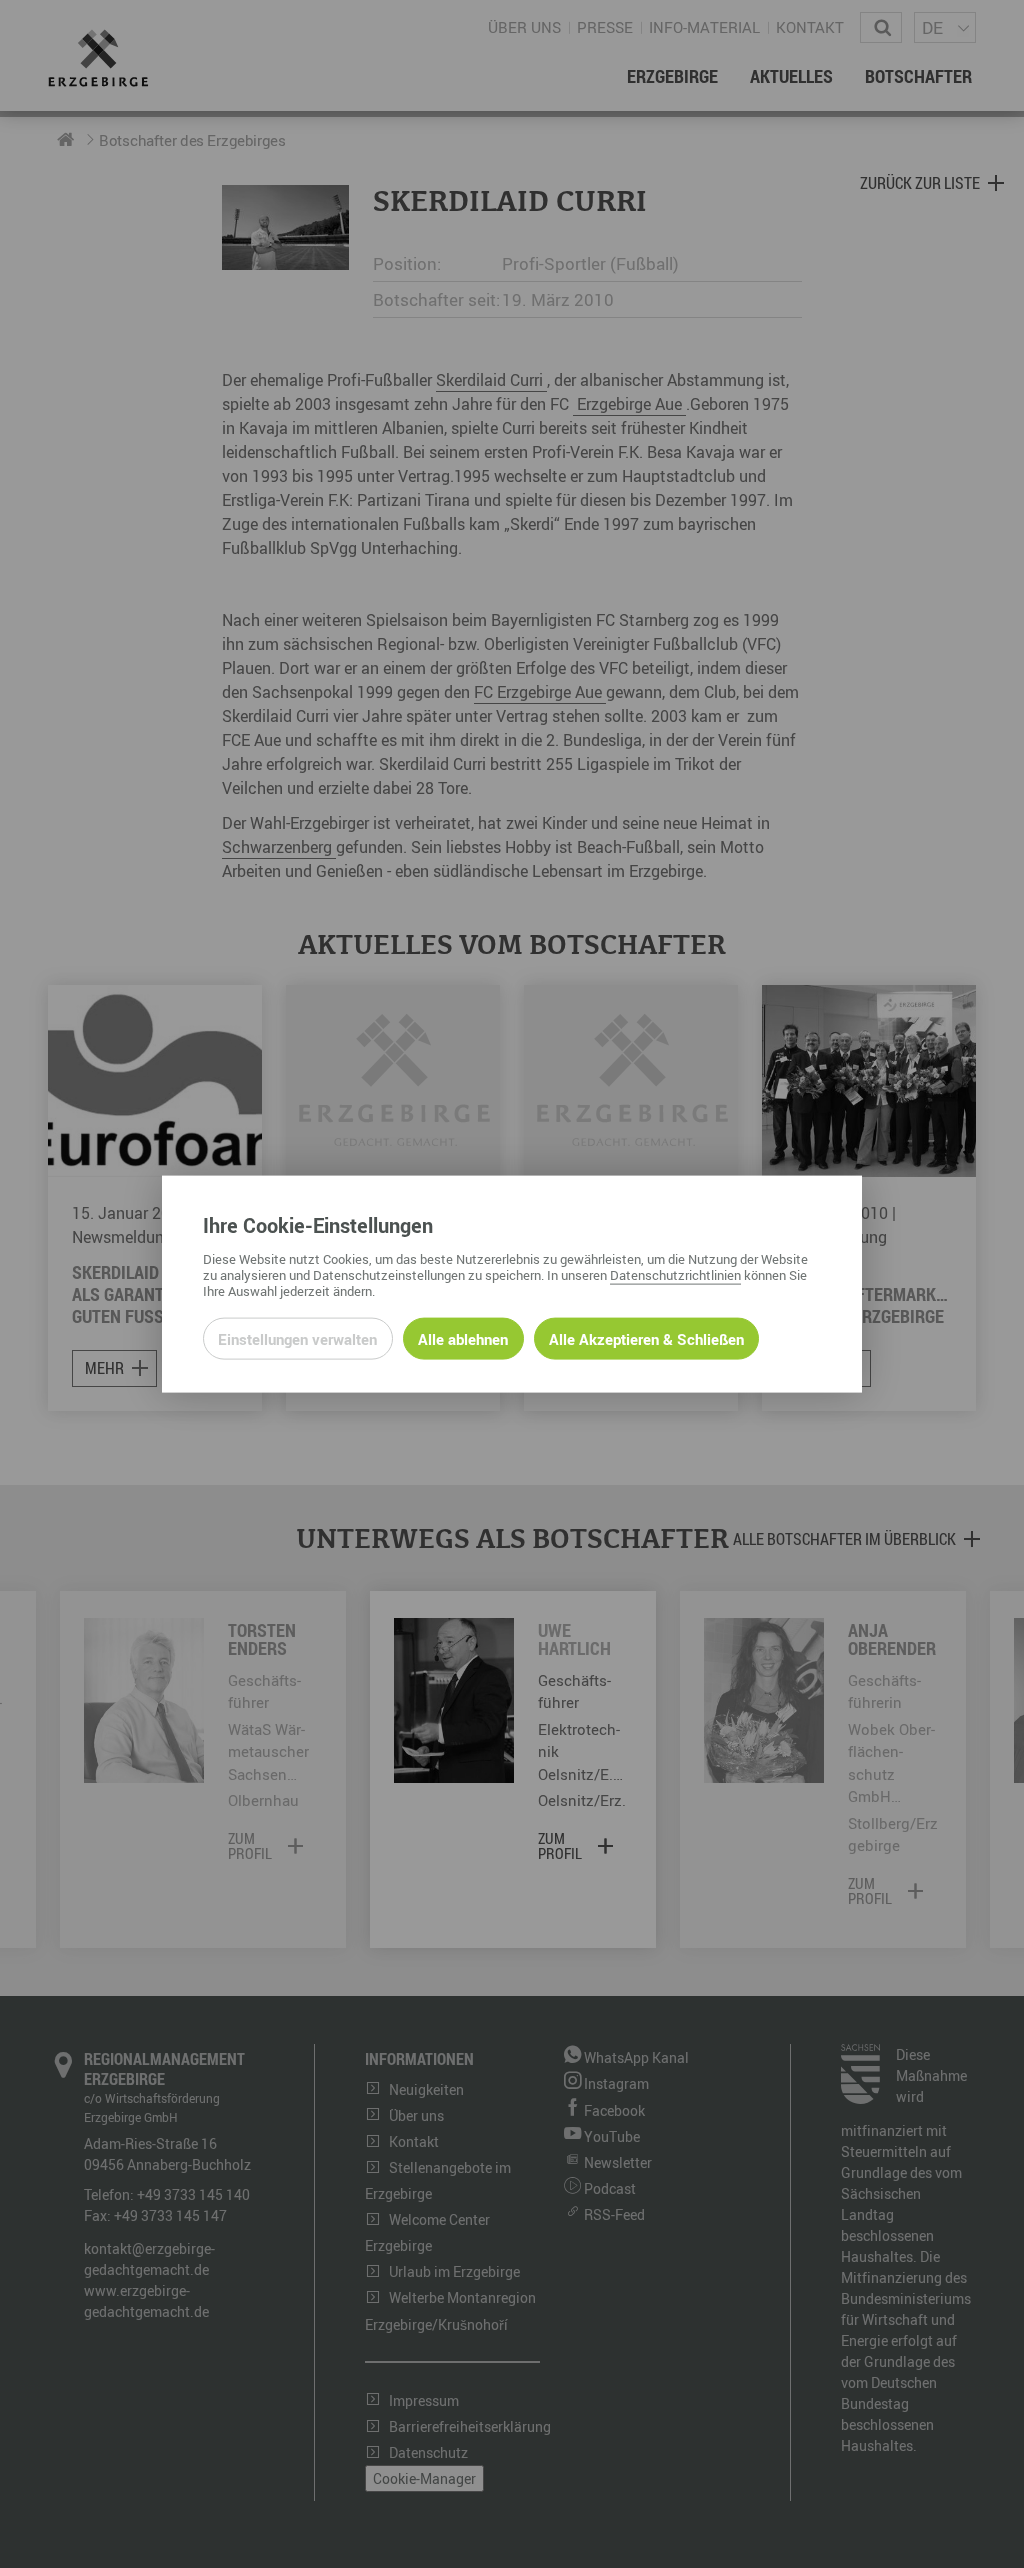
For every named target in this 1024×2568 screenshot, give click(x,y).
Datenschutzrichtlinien (675, 1274)
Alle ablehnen (463, 1338)
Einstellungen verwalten (297, 1338)
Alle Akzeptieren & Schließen (646, 1338)
